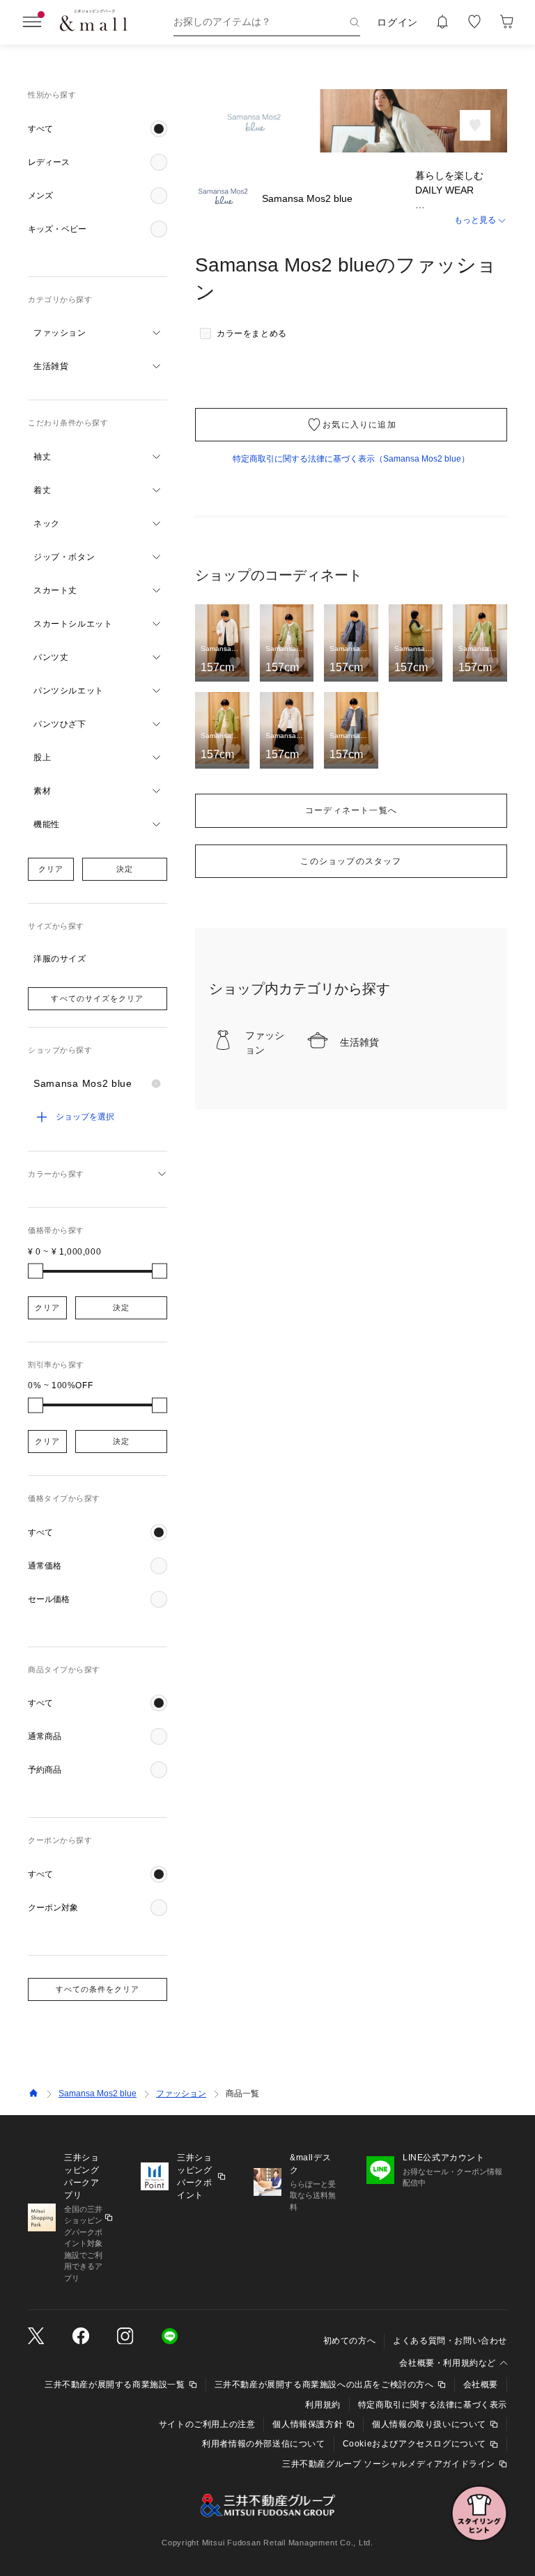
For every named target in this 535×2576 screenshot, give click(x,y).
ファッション (181, 2094)
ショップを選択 (85, 1117)
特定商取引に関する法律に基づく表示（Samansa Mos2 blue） (351, 459)
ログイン (397, 22)
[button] (98, 129)
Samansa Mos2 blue (98, 2094)
